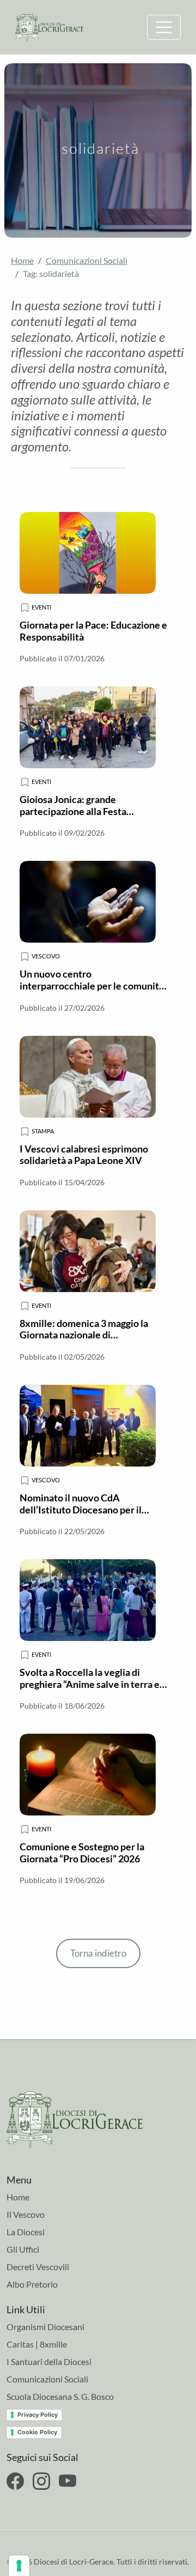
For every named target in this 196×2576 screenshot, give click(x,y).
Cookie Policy (37, 2432)
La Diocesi (26, 2232)
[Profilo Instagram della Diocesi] (41, 2481)
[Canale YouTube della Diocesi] (68, 2481)
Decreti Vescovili (38, 2267)
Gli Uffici (23, 2249)
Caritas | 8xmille (37, 2344)
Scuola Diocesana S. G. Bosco (60, 2396)
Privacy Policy (38, 2415)
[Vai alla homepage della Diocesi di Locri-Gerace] (49, 26)
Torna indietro (98, 1953)
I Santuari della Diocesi (49, 2361)
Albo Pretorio (32, 2284)
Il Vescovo (26, 2214)
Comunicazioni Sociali (87, 260)
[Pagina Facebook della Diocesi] (15, 2481)
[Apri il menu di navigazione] (164, 27)
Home (22, 260)
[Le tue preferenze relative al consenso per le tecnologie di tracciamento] (19, 2566)
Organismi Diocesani (45, 2327)
